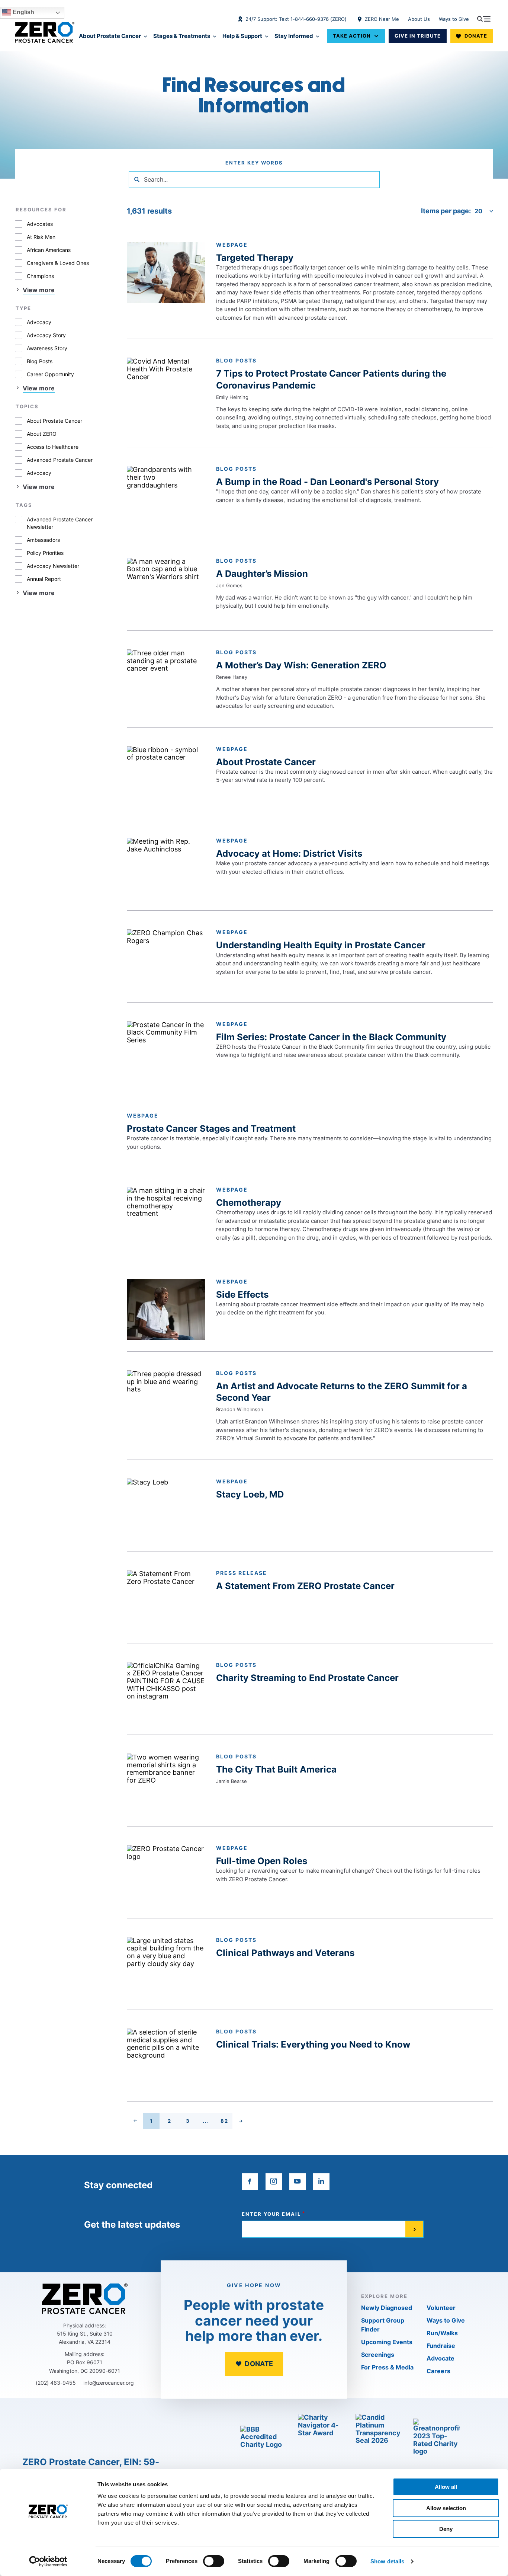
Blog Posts (40, 361)
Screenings (378, 2355)
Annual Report (44, 579)
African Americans (49, 250)
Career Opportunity (50, 374)
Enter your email (271, 2214)
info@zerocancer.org (109, 2383)
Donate (476, 36)
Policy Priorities (45, 553)
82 (226, 2122)
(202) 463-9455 (56, 2383)
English (23, 12)
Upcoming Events (387, 2342)
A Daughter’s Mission (262, 574)
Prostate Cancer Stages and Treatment (211, 1129)
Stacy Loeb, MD (250, 1494)
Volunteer (441, 2308)
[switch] (214, 2561)
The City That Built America (276, 1769)
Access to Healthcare (53, 447)
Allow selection (446, 2508)
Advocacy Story (46, 335)
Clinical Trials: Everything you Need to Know (313, 2044)
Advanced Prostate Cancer (60, 460)
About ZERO (42, 434)
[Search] (137, 179)
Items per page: (446, 211)
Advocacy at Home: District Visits (289, 854)
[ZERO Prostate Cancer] (45, 32)
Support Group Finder (383, 2325)
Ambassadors (43, 540)
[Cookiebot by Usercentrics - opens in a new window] (48, 2561)
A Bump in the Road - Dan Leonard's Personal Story (327, 482)
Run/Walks (442, 2333)
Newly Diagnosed (387, 2308)
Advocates (40, 224)
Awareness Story (47, 348)
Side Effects (242, 1295)
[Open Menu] (484, 19)
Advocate (441, 2358)
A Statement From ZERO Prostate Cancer (305, 1586)
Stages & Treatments (182, 36)
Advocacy (39, 322)
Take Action (352, 36)
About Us (419, 19)
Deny (446, 2529)
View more (39, 290)
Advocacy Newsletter (53, 566)
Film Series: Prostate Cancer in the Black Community (331, 1037)
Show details (387, 2561)
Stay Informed (294, 36)
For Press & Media (387, 2367)
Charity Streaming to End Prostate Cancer (307, 1678)
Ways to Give (454, 19)
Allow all (446, 2487)
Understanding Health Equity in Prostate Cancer (321, 945)
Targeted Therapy (255, 258)
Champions (40, 276)
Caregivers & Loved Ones (58, 263)
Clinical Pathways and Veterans (285, 1953)
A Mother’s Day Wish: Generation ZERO (301, 665)
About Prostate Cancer (110, 36)
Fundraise (441, 2346)
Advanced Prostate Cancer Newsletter (60, 523)
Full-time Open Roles (262, 1861)
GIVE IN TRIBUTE (418, 36)
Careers (438, 2371)
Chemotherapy (249, 1203)
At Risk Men (41, 237)
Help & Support (242, 36)
